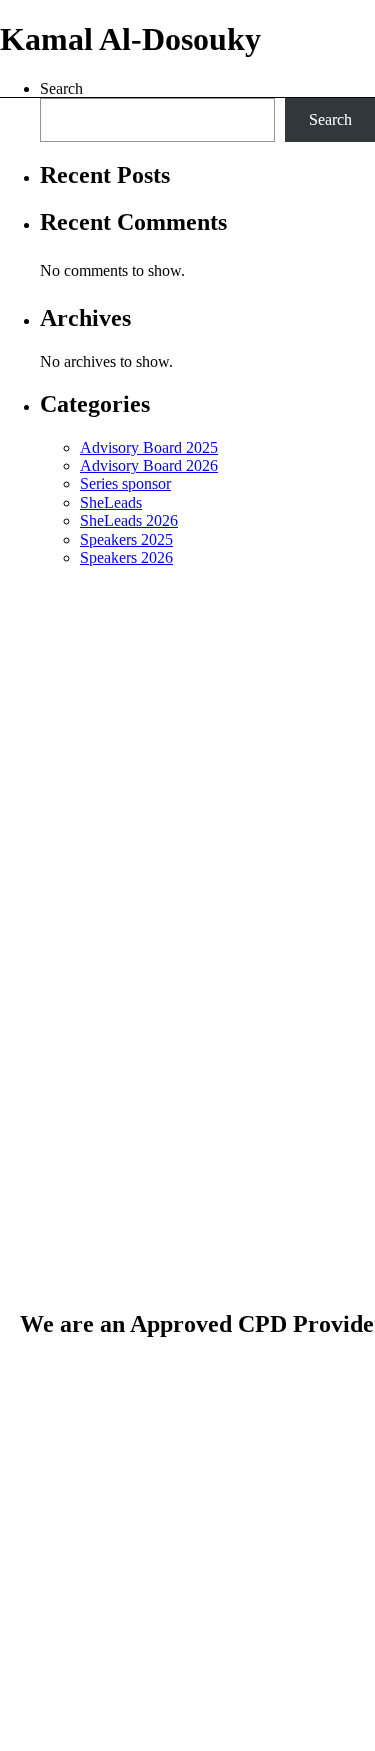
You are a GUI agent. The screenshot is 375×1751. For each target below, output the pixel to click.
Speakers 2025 (126, 539)
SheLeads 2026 (129, 520)
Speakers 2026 (126, 557)
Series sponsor (125, 483)
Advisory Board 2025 (149, 447)
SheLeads (111, 502)
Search (330, 119)
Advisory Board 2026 (149, 465)
